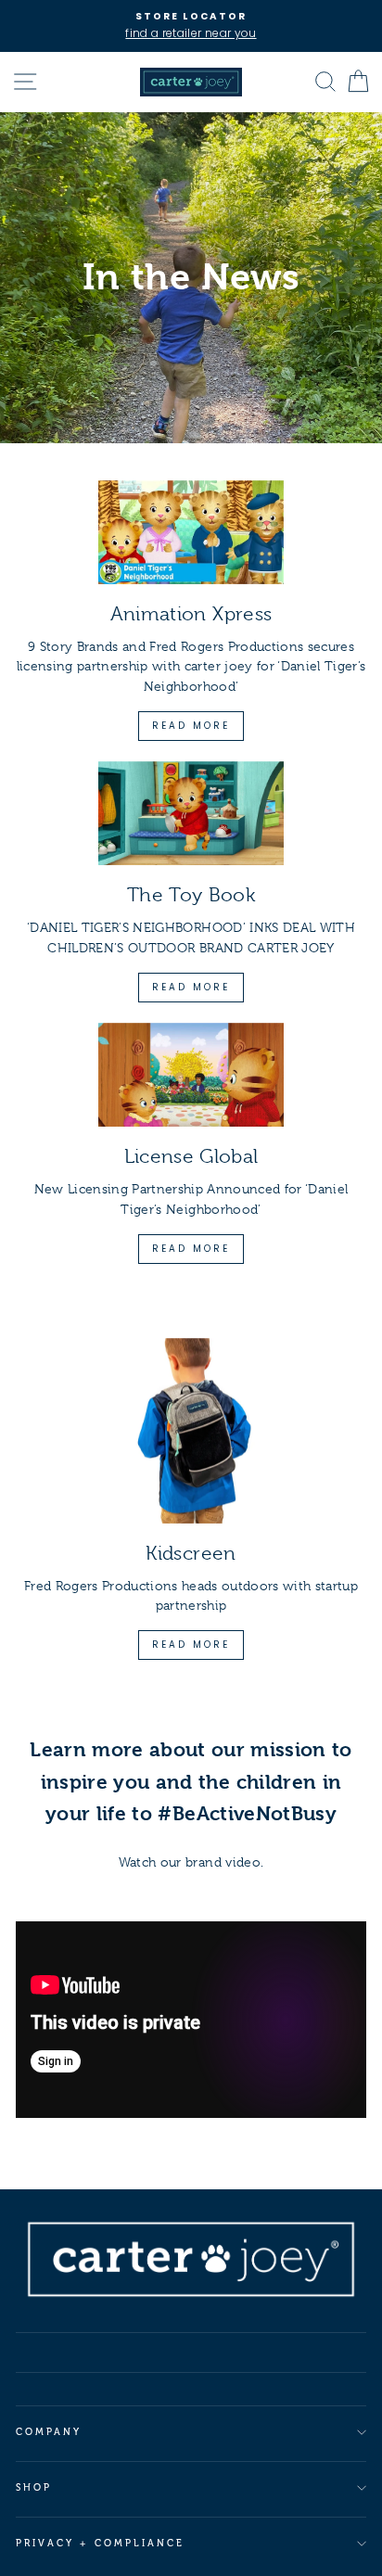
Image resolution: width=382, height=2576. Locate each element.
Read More (191, 726)
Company (49, 2432)
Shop (34, 2487)
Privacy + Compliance (100, 2543)
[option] (191, 26)
